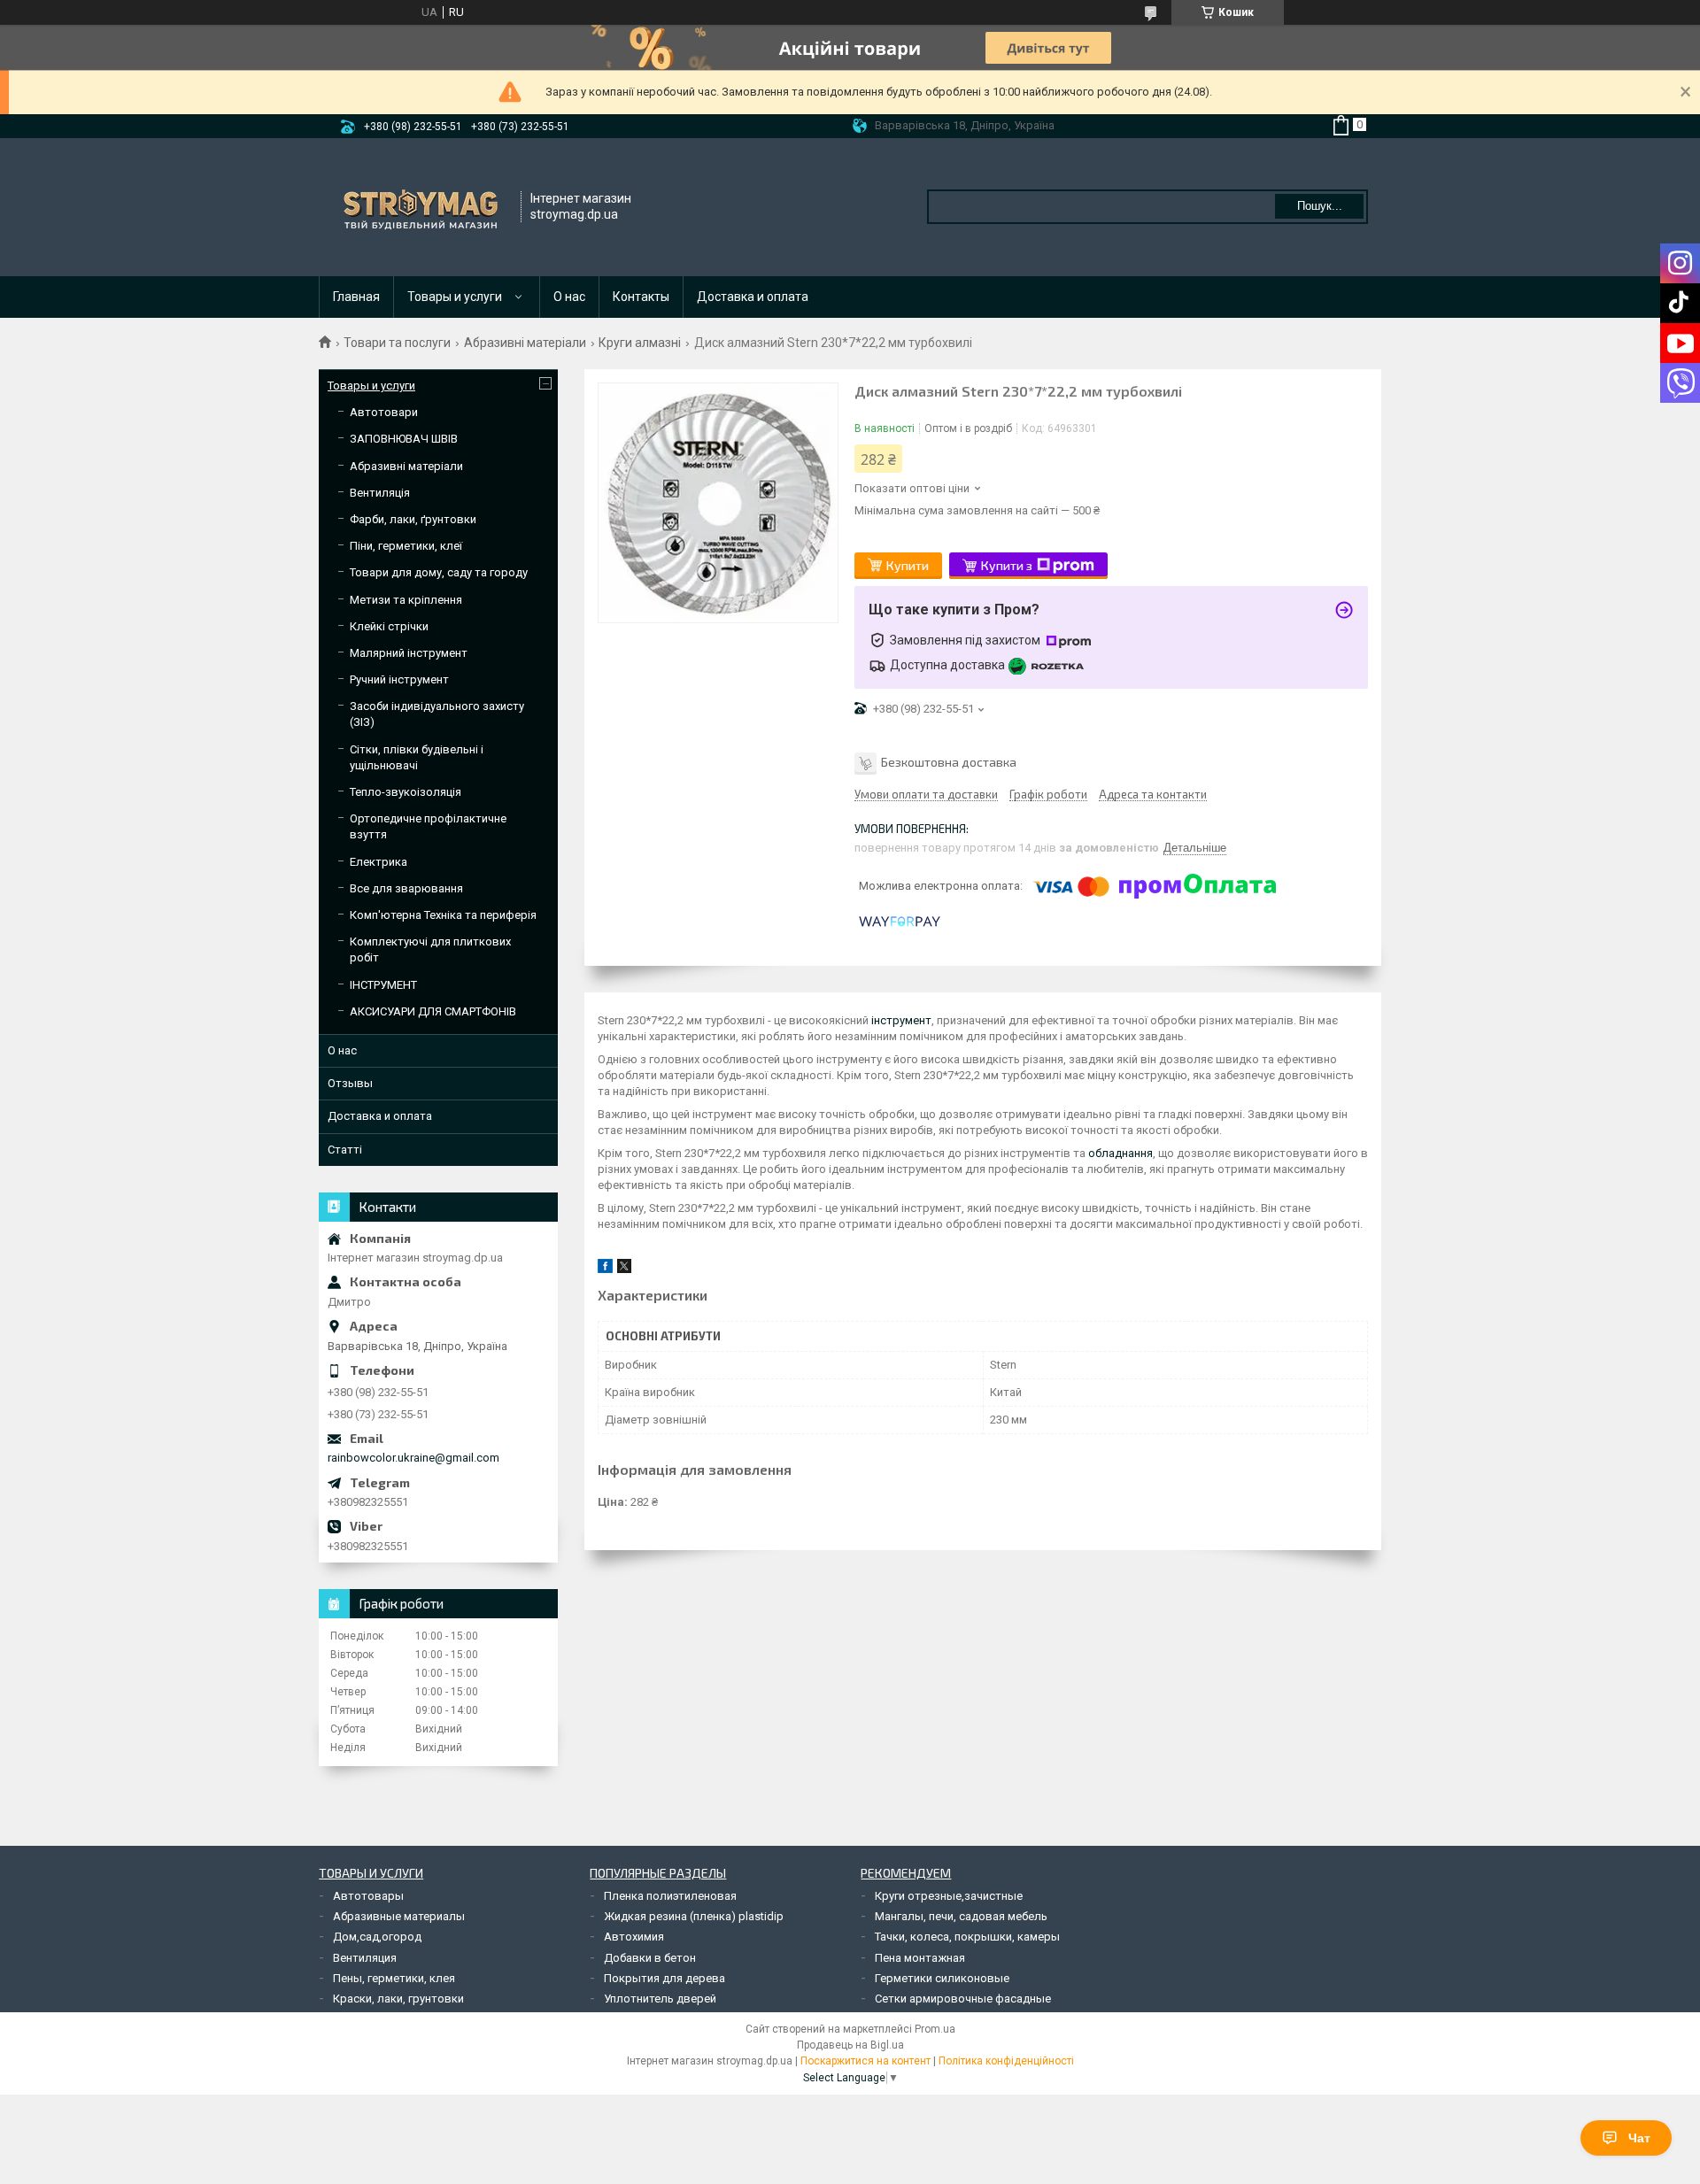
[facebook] (605, 1269)
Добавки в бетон (650, 1958)
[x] (624, 1269)
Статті (345, 1150)
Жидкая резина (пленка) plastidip (694, 1916)
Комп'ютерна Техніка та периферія (443, 915)
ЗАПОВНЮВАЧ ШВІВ (404, 439)
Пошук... (1320, 206)
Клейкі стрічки (389, 626)
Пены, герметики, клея (394, 1978)
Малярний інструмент (409, 653)
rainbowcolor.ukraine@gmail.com (413, 1458)
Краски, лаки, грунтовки (398, 1999)
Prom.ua (935, 2029)
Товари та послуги (397, 343)
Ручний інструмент (399, 679)
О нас (569, 297)
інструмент (901, 1020)
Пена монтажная (920, 1958)
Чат (1639, 2138)
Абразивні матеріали (525, 343)
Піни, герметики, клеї (406, 546)
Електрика (379, 862)
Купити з (1007, 565)
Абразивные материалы (399, 1916)
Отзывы (350, 1083)
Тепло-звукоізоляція (406, 792)
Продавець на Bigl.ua (850, 2045)
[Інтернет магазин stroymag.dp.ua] (421, 207)
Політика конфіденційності (1006, 2061)
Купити (908, 565)
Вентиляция (365, 1958)
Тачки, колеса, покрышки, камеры (967, 1937)
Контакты (641, 297)
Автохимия (634, 1937)
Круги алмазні (640, 343)
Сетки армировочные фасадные (963, 1999)
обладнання (1120, 1153)
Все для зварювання (406, 888)
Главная (356, 297)
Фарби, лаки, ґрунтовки (413, 519)
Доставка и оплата (753, 297)
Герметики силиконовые (942, 1978)
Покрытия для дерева (665, 1978)
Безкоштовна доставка (949, 762)
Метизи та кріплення (406, 600)
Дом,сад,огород (377, 1937)
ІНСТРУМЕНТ (383, 985)
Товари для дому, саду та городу (439, 572)
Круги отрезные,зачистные (949, 1896)
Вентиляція (380, 493)
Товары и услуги (455, 297)
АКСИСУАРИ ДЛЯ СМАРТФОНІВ (433, 1011)
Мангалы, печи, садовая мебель (961, 1916)
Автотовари (384, 412)
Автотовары (368, 1896)
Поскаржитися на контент (865, 2061)
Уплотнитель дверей (660, 1999)
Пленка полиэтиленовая (670, 1896)
